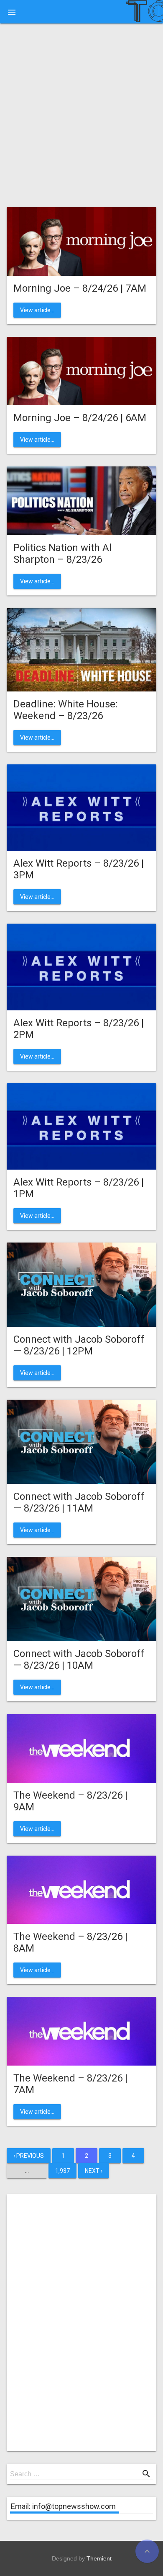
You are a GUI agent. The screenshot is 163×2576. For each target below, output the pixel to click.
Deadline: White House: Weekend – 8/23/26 (66, 710)
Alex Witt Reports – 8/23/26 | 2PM (79, 1029)
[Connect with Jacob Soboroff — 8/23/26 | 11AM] (81, 1441)
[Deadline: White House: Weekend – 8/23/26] (81, 649)
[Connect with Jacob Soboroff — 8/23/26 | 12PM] (81, 1284)
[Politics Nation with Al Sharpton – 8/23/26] (81, 500)
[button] (12, 12)
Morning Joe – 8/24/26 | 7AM (80, 288)
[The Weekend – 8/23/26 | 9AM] (81, 1748)
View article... (37, 310)
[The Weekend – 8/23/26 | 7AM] (81, 2031)
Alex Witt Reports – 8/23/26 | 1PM (79, 1188)
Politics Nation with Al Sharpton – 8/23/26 (62, 554)
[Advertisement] (81, 118)
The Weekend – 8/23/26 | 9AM (70, 1801)
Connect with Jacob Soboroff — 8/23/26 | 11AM (79, 1502)
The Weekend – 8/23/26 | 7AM (70, 2084)
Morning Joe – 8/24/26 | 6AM (80, 418)
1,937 (62, 2171)
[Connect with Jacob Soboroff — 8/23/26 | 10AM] (81, 1598)
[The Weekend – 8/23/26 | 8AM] (81, 1889)
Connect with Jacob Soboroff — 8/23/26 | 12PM (79, 1345)
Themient (99, 2558)
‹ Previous (29, 2156)
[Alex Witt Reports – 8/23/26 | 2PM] (81, 967)
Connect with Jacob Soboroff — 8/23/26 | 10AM (79, 1660)
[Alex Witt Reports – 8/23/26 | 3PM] (81, 807)
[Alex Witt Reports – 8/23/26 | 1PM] (81, 1126)
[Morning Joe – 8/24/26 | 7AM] (81, 241)
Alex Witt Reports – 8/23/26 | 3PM (79, 869)
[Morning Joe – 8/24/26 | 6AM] (81, 370)
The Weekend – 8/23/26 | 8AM (70, 1942)
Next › (94, 2171)
